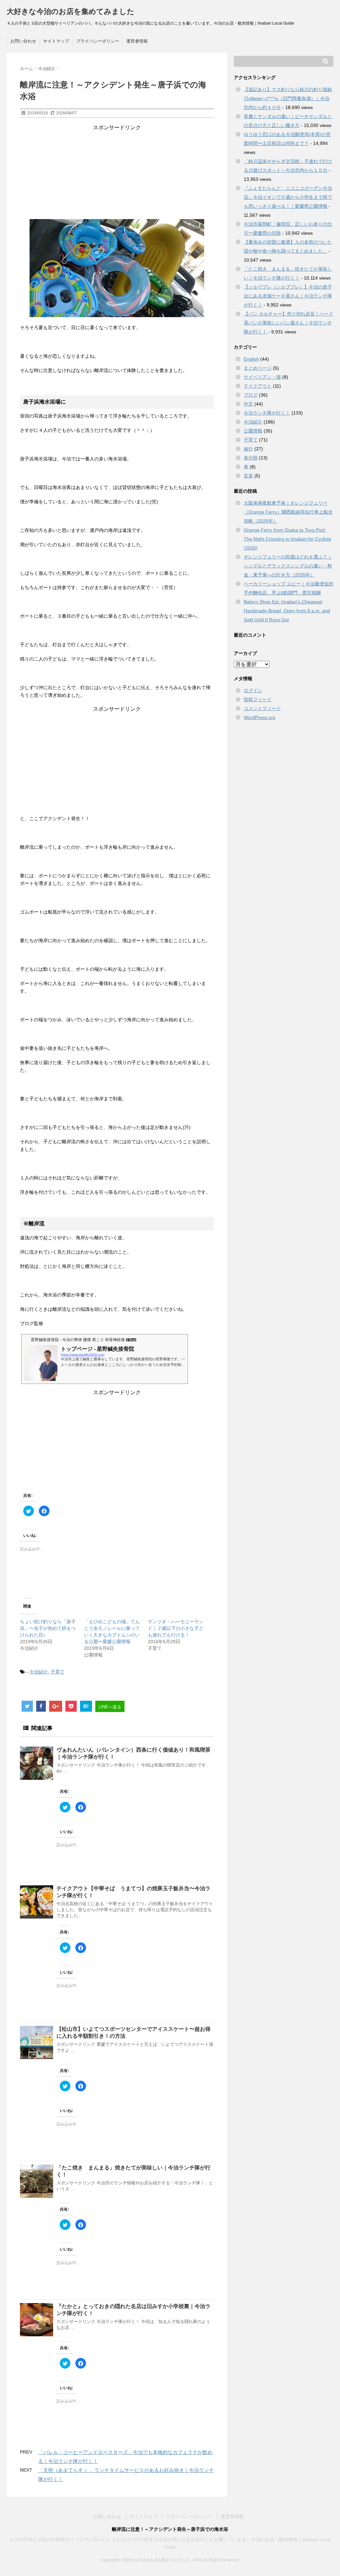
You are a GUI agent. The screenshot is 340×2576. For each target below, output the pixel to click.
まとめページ (258, 368)
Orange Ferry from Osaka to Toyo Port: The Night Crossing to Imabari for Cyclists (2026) (287, 539)
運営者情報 (137, 41)
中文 (248, 404)
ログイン (253, 690)
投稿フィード (258, 699)
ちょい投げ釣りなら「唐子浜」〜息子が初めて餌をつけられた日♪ (48, 1628)
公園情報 (253, 431)
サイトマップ (56, 41)
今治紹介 (39, 1672)
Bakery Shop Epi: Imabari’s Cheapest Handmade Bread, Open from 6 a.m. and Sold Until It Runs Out (287, 611)
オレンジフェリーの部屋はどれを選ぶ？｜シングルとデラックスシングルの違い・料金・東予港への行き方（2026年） (288, 566)
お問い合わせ (23, 41)
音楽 (248, 476)
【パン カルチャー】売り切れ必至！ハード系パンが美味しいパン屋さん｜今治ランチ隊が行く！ (289, 323)
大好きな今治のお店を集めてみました (71, 11)
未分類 (251, 458)
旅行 (248, 449)
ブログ (251, 395)
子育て (57, 1672)
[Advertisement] (117, 173)
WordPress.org (259, 717)
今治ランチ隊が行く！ (267, 413)
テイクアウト (258, 386)
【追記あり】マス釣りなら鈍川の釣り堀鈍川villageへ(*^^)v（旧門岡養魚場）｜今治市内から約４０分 (288, 98)
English (251, 359)
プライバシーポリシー (98, 41)
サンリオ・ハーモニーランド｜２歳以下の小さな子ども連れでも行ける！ (176, 1628)
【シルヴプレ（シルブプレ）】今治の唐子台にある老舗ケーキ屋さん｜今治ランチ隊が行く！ (288, 296)
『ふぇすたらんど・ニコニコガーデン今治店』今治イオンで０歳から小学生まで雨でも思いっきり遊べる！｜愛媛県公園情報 (288, 197)
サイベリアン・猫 (262, 377)
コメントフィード (262, 708)
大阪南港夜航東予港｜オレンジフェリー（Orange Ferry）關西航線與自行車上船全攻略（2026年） (288, 512)
